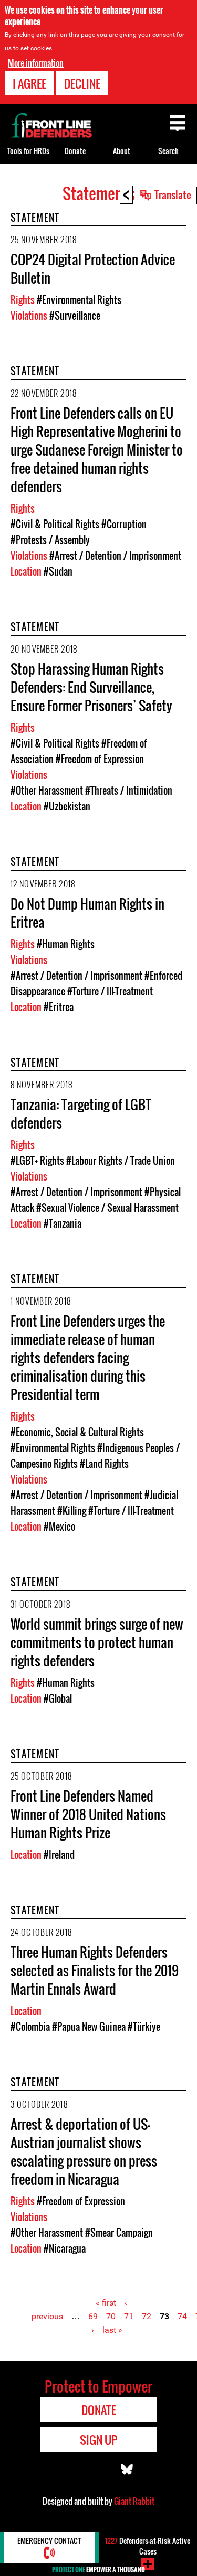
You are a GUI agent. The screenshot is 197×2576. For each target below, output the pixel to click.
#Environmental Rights (79, 300)
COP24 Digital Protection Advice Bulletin (93, 268)
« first (106, 2303)
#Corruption (124, 524)
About (122, 151)
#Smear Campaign (119, 2233)
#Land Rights (104, 1464)
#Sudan (58, 571)
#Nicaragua (65, 2248)
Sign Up (98, 2440)
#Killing (72, 1511)
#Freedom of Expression (100, 759)
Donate (75, 151)
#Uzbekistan (67, 806)
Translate (173, 194)
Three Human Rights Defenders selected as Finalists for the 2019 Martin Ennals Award (95, 1970)
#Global (58, 1698)
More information (36, 63)
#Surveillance (75, 316)
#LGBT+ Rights (37, 1161)
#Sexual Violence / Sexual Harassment (107, 1208)
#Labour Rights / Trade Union (121, 1161)
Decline (82, 83)
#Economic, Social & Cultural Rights (77, 1432)
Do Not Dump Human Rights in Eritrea (87, 913)
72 (147, 2316)
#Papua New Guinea (89, 2027)
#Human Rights (66, 944)
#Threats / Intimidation (129, 791)
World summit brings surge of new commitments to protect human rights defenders (97, 1642)
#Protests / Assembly (50, 540)
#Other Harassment (47, 791)
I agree (29, 83)
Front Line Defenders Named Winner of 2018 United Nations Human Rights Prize (88, 1814)
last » (112, 2330)
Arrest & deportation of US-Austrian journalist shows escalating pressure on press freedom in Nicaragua (84, 2151)
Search (168, 151)
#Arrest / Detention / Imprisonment (115, 556)
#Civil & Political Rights (55, 524)
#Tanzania (63, 1224)
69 (93, 2316)
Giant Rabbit (134, 2501)
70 (111, 2316)
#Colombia (30, 2027)
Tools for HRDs (28, 151)
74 (182, 2316)
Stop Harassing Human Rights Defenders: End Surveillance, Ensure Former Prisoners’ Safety (91, 687)
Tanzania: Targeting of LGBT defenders (81, 1113)
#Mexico (59, 1527)
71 (129, 2316)
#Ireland (59, 1855)
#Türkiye (144, 2027)
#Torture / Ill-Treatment (110, 991)
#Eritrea (59, 1007)
